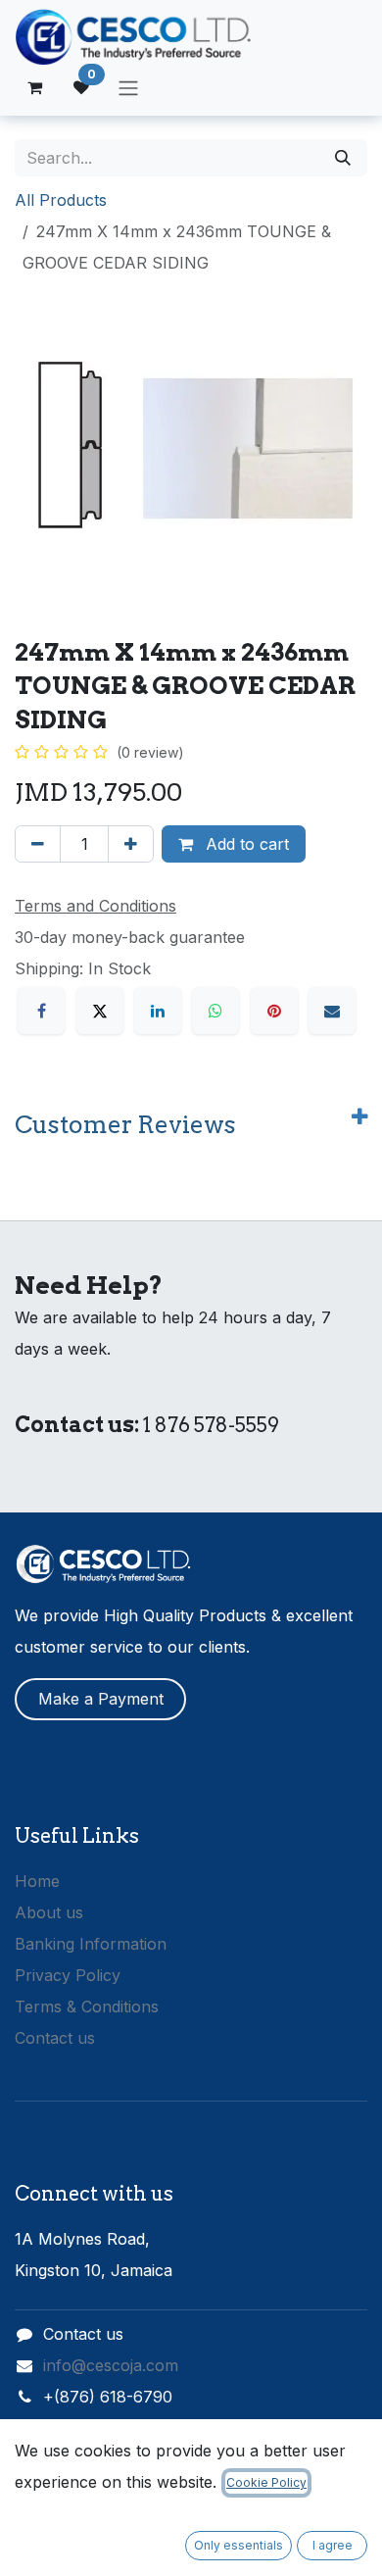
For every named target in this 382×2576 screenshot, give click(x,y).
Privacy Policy (68, 1975)
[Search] (343, 158)
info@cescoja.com (111, 2365)
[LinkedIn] (158, 1011)
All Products (61, 200)
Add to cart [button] (245, 844)
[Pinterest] (274, 1011)
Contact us (55, 2038)
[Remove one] (38, 844)
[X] (100, 1011)
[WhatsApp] (215, 1011)
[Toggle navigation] (128, 87)
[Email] (332, 1011)
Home (37, 1881)
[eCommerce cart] (34, 87)
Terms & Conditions (87, 2006)
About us (49, 1912)
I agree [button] (333, 2545)
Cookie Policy (266, 2482)
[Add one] (131, 844)
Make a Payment (101, 1699)
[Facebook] (41, 1011)
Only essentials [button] (239, 2545)
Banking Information (91, 1944)
